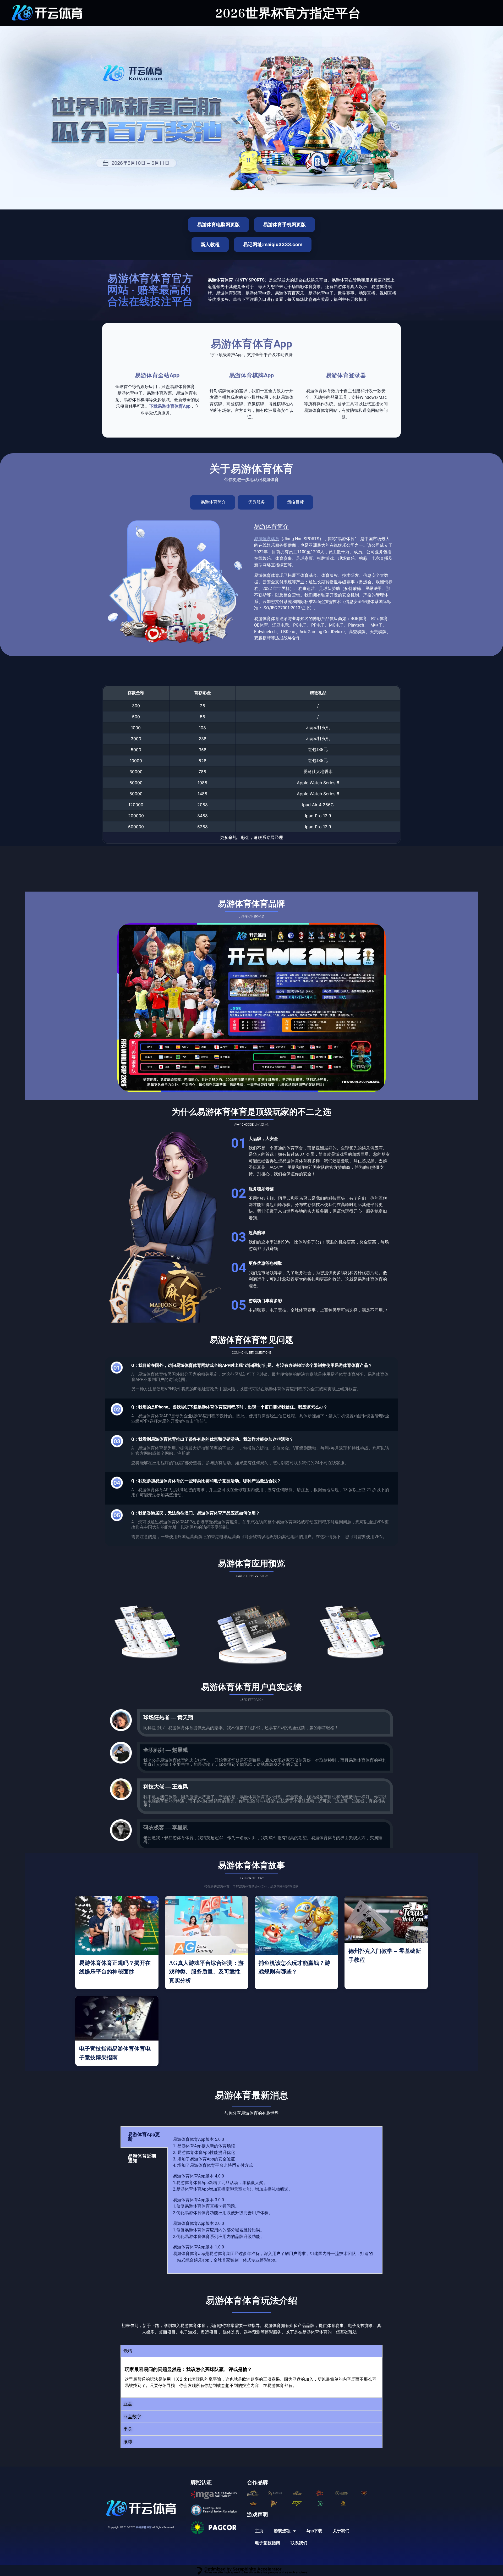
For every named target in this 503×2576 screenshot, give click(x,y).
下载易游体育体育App (170, 406)
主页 (259, 2531)
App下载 (314, 2531)
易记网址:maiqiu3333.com (273, 244)
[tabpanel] (275, 2200)
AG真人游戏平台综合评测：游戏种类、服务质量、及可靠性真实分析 (206, 1972)
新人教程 (210, 244)
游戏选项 (282, 2531)
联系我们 (299, 2543)
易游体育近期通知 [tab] (142, 2158)
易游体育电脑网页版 (218, 225)
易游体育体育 (267, 539)
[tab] (213, 502)
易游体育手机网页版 (285, 225)
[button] (251, 2351)
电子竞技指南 (267, 2543)
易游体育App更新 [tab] (144, 2137)
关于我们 (341, 2531)
